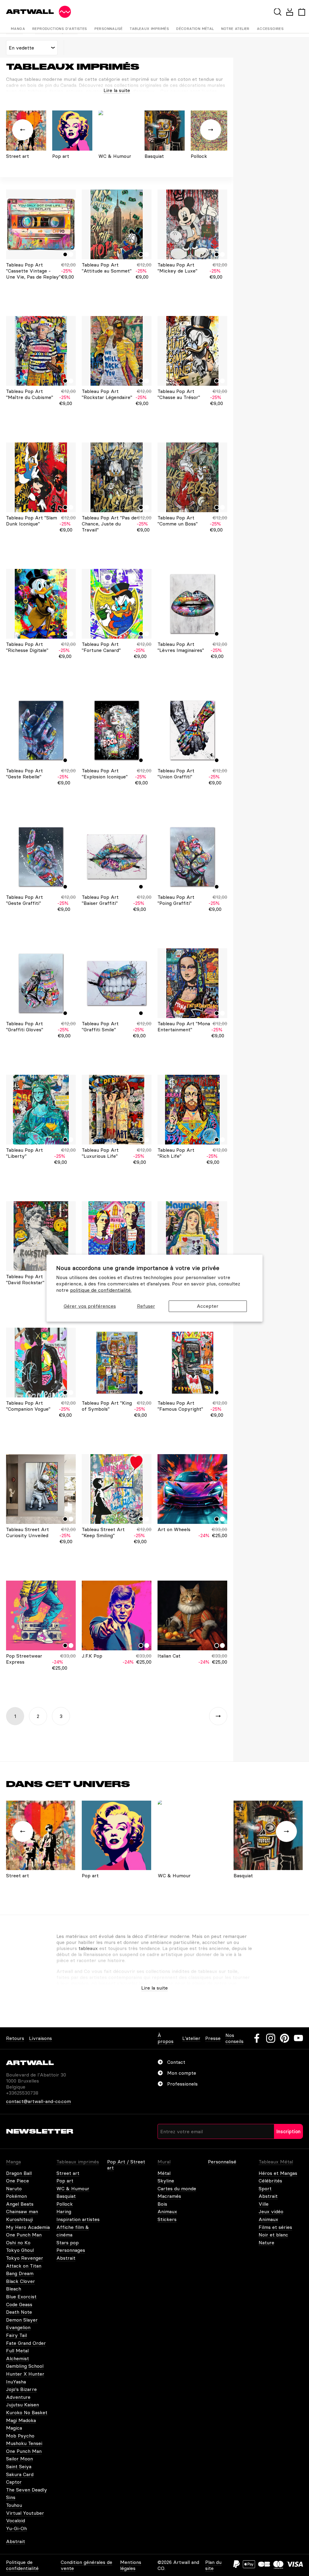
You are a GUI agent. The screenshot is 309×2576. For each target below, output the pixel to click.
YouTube (298, 2038)
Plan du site (213, 2565)
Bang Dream (20, 2273)
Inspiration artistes (78, 2219)
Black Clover (21, 2281)
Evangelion (18, 2327)
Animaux (167, 2211)
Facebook (257, 2038)
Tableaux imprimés (149, 29)
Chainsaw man (22, 2211)
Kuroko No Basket (27, 2412)
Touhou (14, 2505)
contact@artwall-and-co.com (38, 2101)
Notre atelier (235, 29)
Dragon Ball (19, 2173)
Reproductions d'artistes (60, 29)
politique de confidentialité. (101, 1290)
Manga (18, 29)
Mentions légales (131, 2565)
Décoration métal (195, 29)
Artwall (30, 12)
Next (218, 1716)
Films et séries (275, 2227)
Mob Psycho (20, 2436)
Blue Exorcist (21, 2297)
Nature (266, 2242)
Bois (162, 2204)
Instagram (271, 2038)
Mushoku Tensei (24, 2443)
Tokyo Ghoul (20, 2250)
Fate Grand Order (26, 2343)
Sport (265, 2188)
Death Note (19, 2312)
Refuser (146, 1306)
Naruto (14, 2188)
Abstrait (66, 2258)
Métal (164, 2173)
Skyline (166, 2181)
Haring (64, 2211)
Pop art (65, 2181)
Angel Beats (20, 2204)
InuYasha (16, 2382)
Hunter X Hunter (25, 2374)
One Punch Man (24, 2235)
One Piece (18, 2181)
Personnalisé (109, 29)
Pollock (65, 2204)
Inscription (288, 2131)
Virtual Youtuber (25, 2513)
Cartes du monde (177, 2188)
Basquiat (66, 2196)
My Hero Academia (28, 2227)
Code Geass (19, 2304)
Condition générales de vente (86, 2565)
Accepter (208, 1306)
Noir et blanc (273, 2235)
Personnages (71, 2250)
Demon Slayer (22, 2320)
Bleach (14, 2289)
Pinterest (285, 2038)
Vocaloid (16, 2520)
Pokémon (16, 2196)
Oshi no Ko (18, 2242)
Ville (264, 2204)
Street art (68, 2173)
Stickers (167, 2219)
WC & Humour (73, 2188)
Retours (15, 2038)
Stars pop (68, 2242)
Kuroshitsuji (19, 2219)
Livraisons (40, 2038)
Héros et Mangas (278, 2173)
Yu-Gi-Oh (16, 2528)
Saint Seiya (19, 2466)
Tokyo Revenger (25, 2258)
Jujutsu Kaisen (22, 2405)
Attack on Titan (24, 2266)
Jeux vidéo (271, 2211)
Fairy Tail (16, 2335)
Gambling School (25, 2366)
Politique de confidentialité (22, 2565)
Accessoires (270, 29)
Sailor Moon (19, 2459)
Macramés (169, 2196)
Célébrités (270, 2181)
